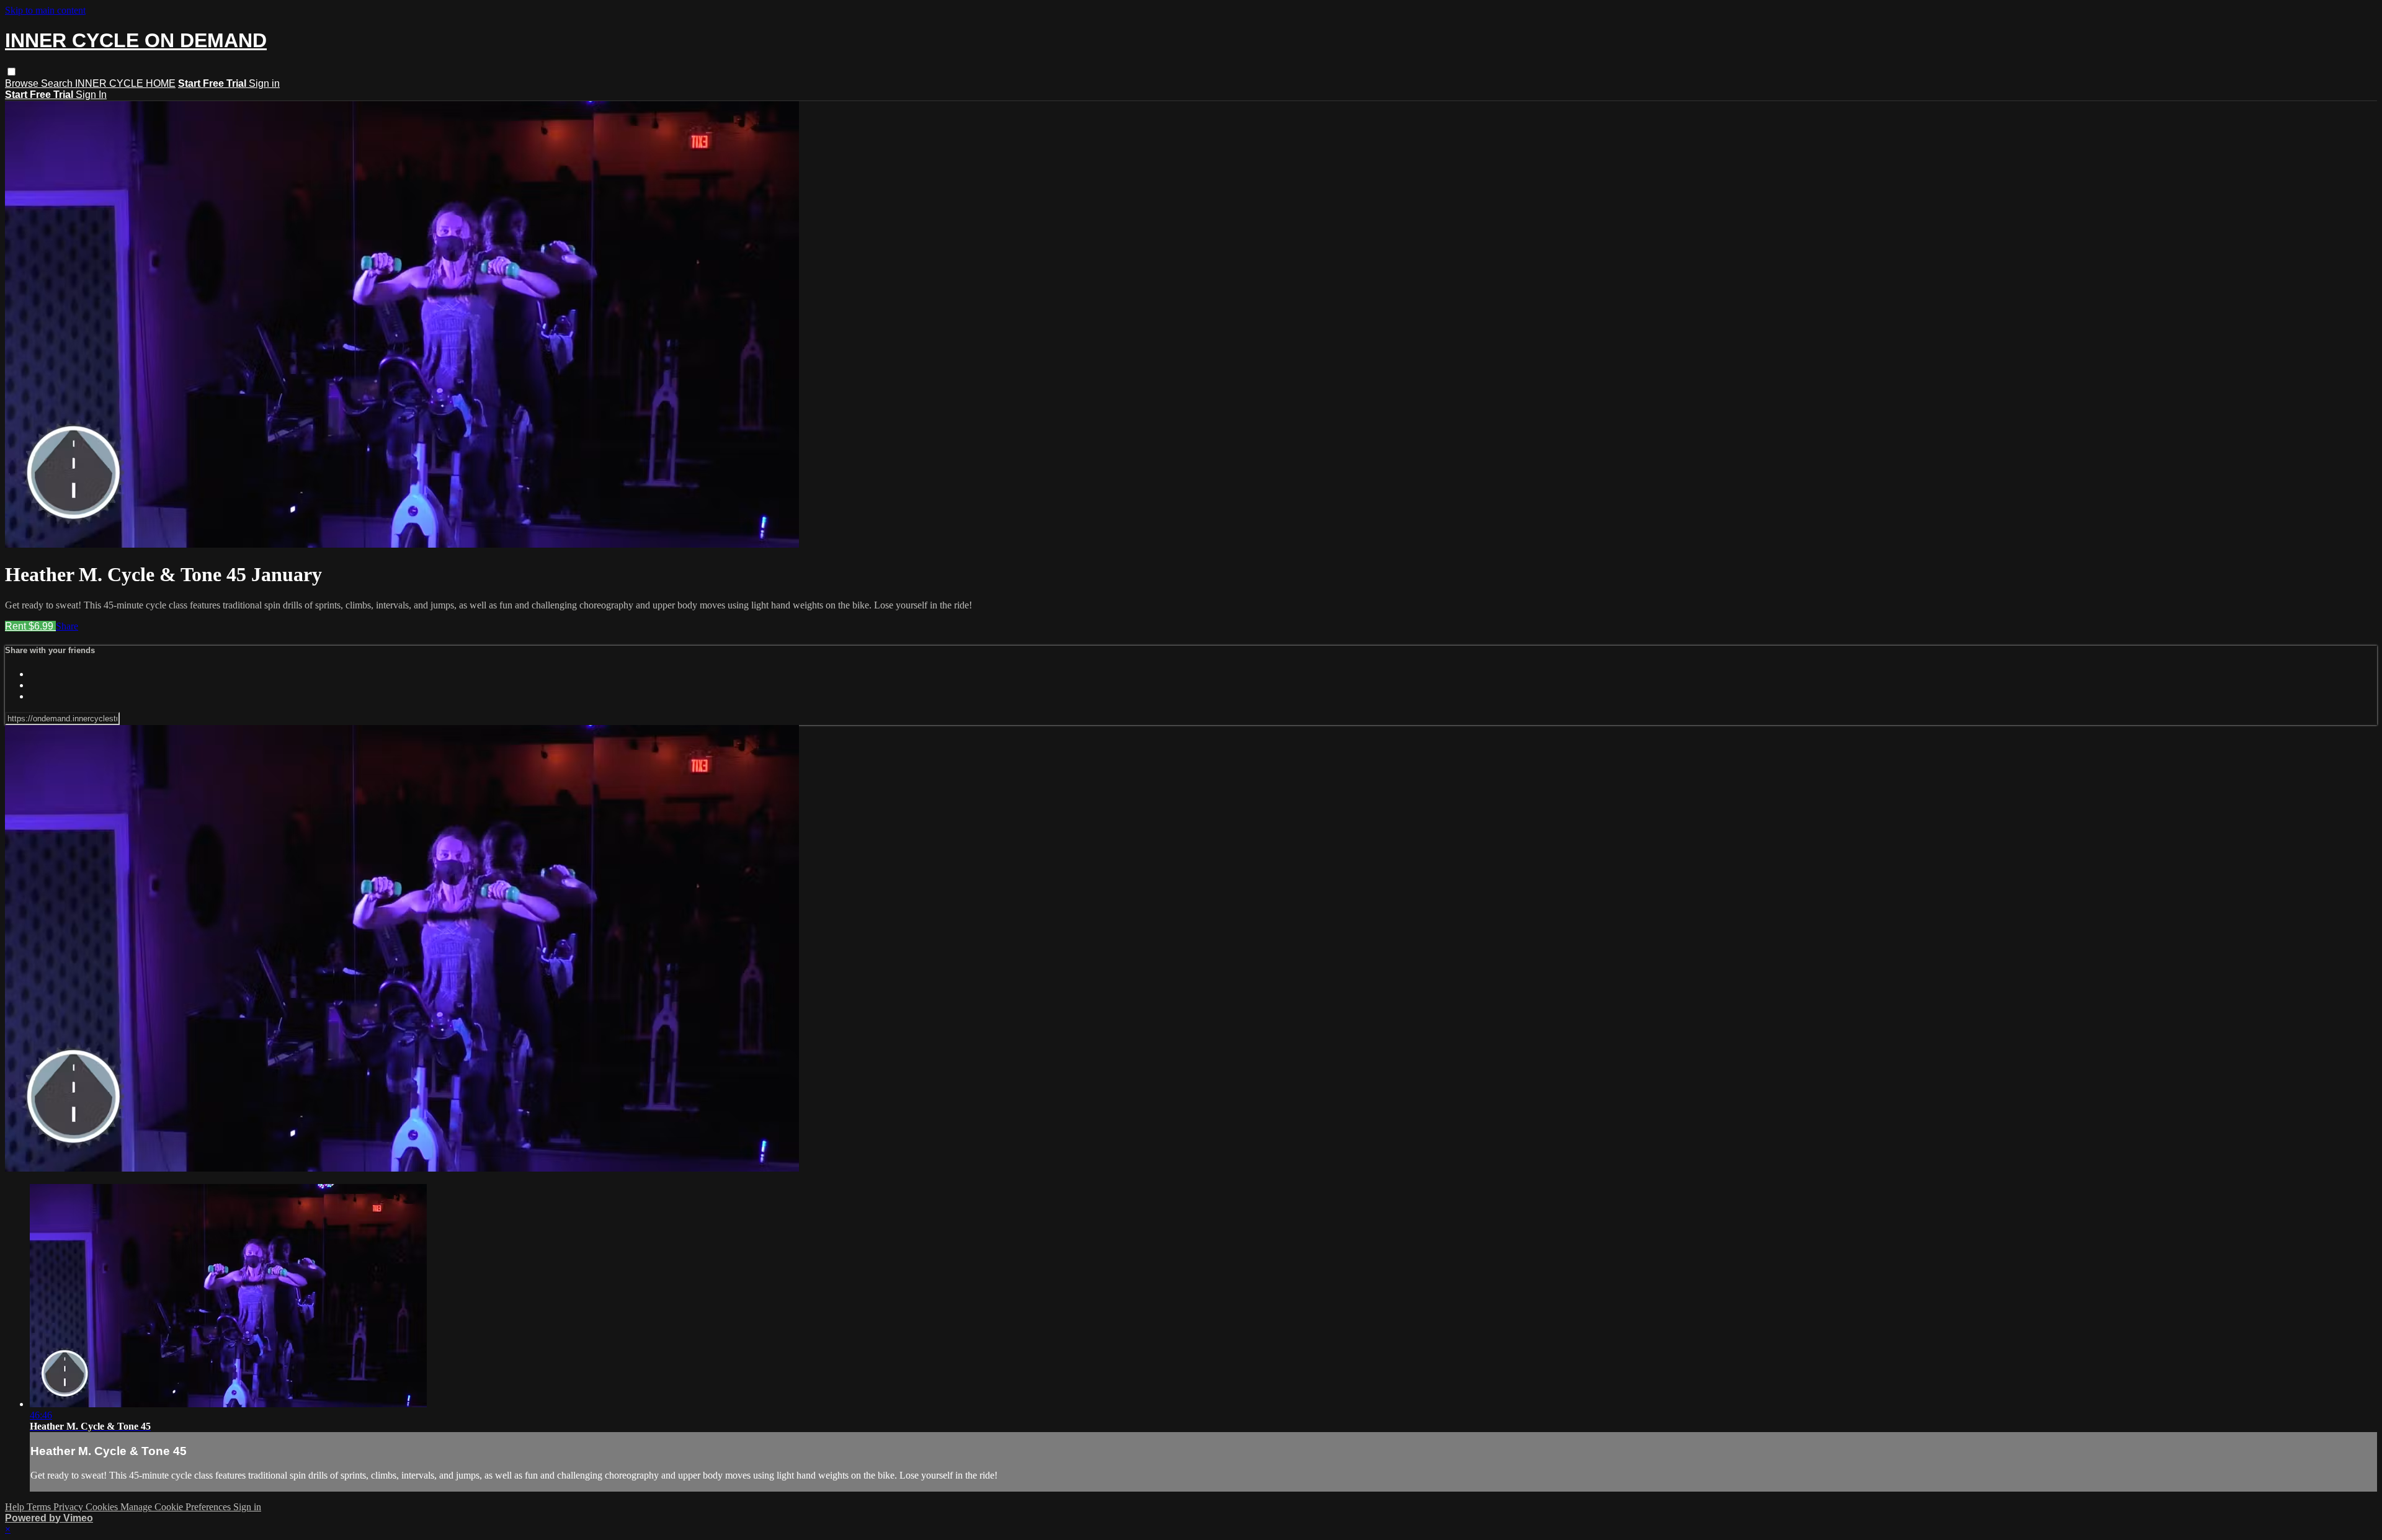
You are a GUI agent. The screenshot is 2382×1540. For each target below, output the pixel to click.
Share (67, 626)
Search (58, 83)
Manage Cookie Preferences (177, 1507)
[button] (11, 72)
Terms (40, 1507)
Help (16, 1507)
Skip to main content (45, 10)
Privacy (69, 1507)
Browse (23, 83)
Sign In (91, 95)
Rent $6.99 (30, 626)
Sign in (264, 83)
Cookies (103, 1507)
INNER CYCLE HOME (125, 83)
